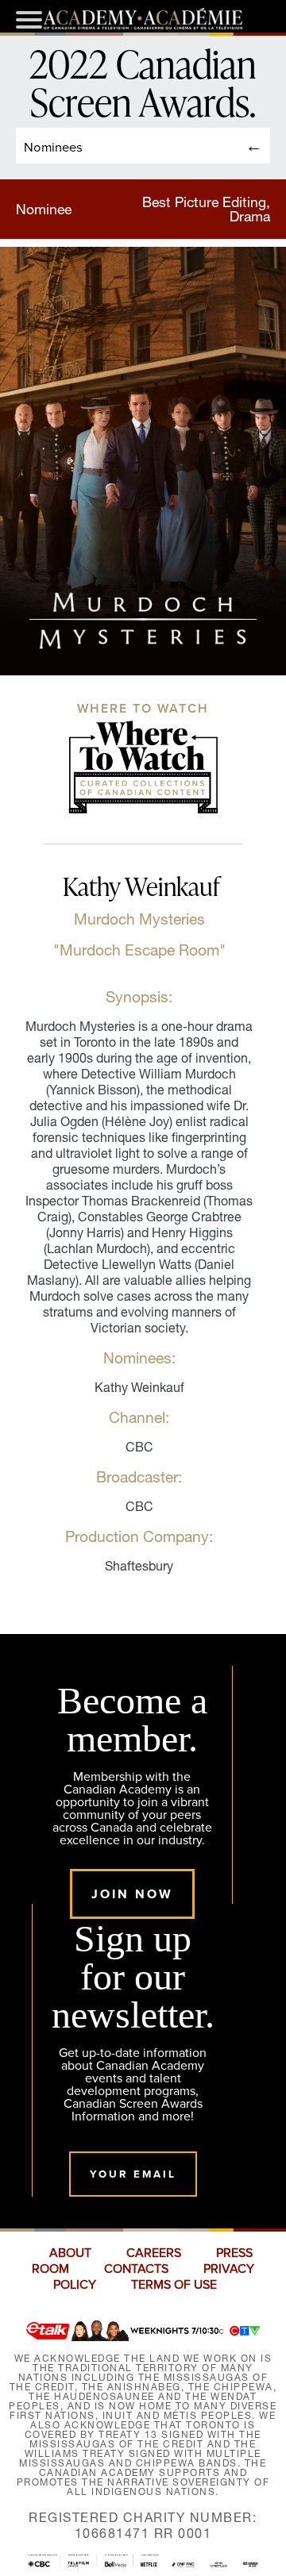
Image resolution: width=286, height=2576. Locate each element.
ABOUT (70, 2253)
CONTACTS (136, 2269)
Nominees (53, 146)
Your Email (133, 2174)
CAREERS (154, 2253)
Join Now (132, 1894)
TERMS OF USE (174, 2285)
